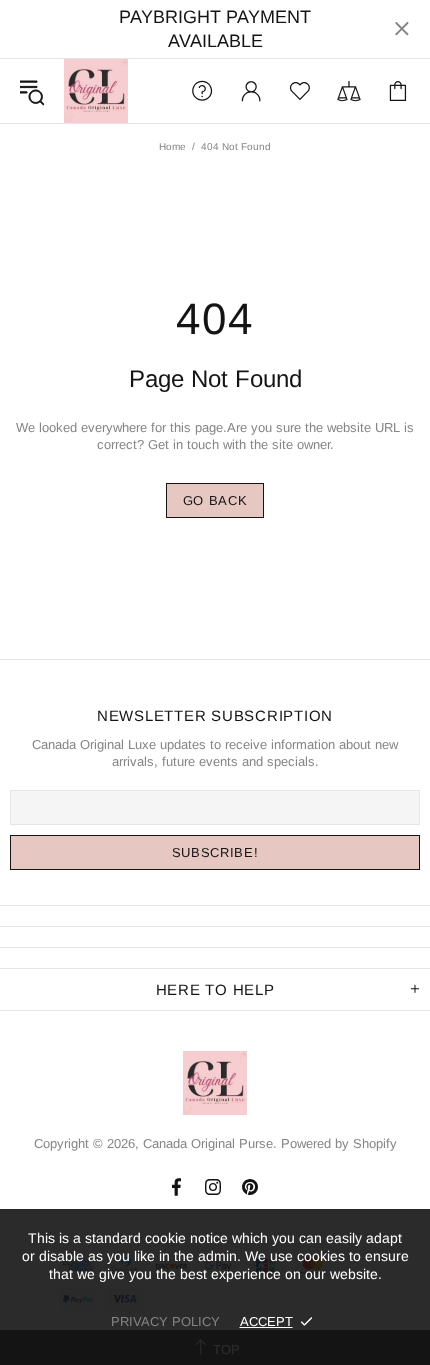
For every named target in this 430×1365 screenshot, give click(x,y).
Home (172, 146)
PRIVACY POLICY (165, 1321)
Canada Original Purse (96, 91)
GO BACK (215, 500)
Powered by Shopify (339, 1143)
